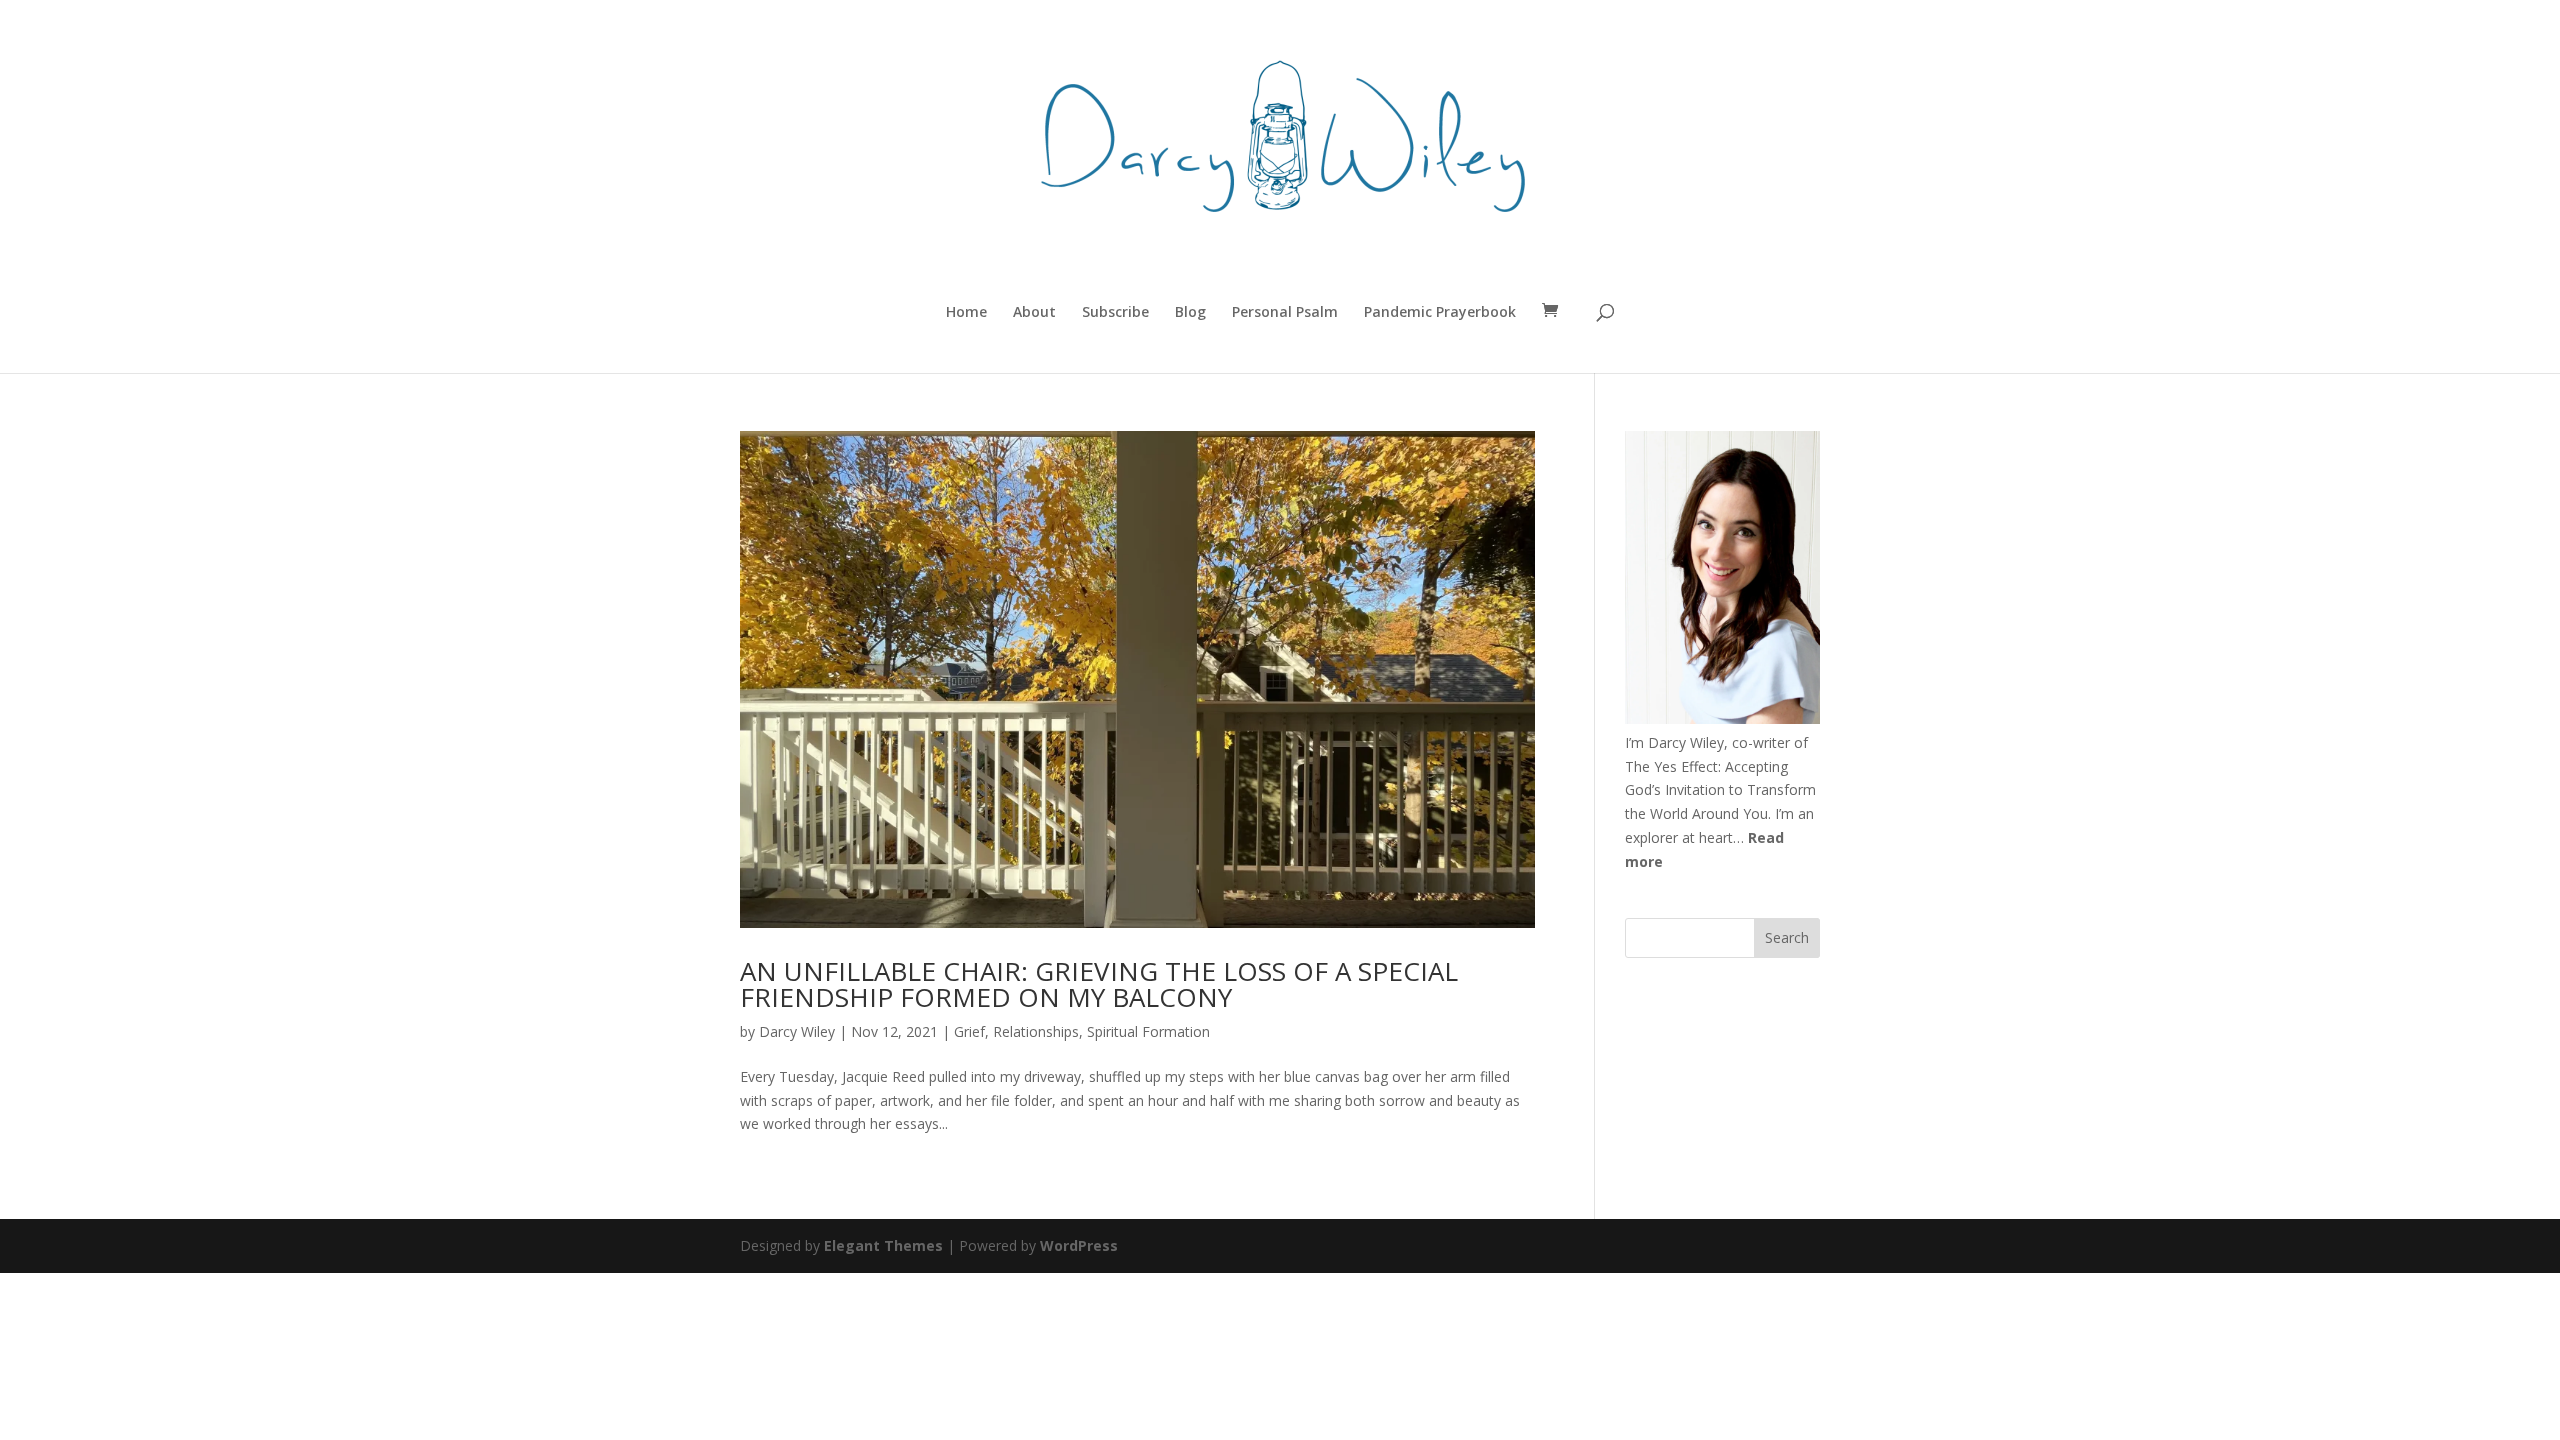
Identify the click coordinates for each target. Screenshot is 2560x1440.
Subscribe (1115, 313)
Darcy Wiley (797, 1031)
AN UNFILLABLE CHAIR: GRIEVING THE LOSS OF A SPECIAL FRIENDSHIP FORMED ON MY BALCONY (1099, 984)
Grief (969, 1031)
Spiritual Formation (1148, 1031)
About (1034, 313)
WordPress (1079, 1245)
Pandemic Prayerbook (1440, 313)
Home (966, 313)
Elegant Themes (883, 1245)
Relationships (1036, 1031)
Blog (1190, 313)
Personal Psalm (1285, 313)
